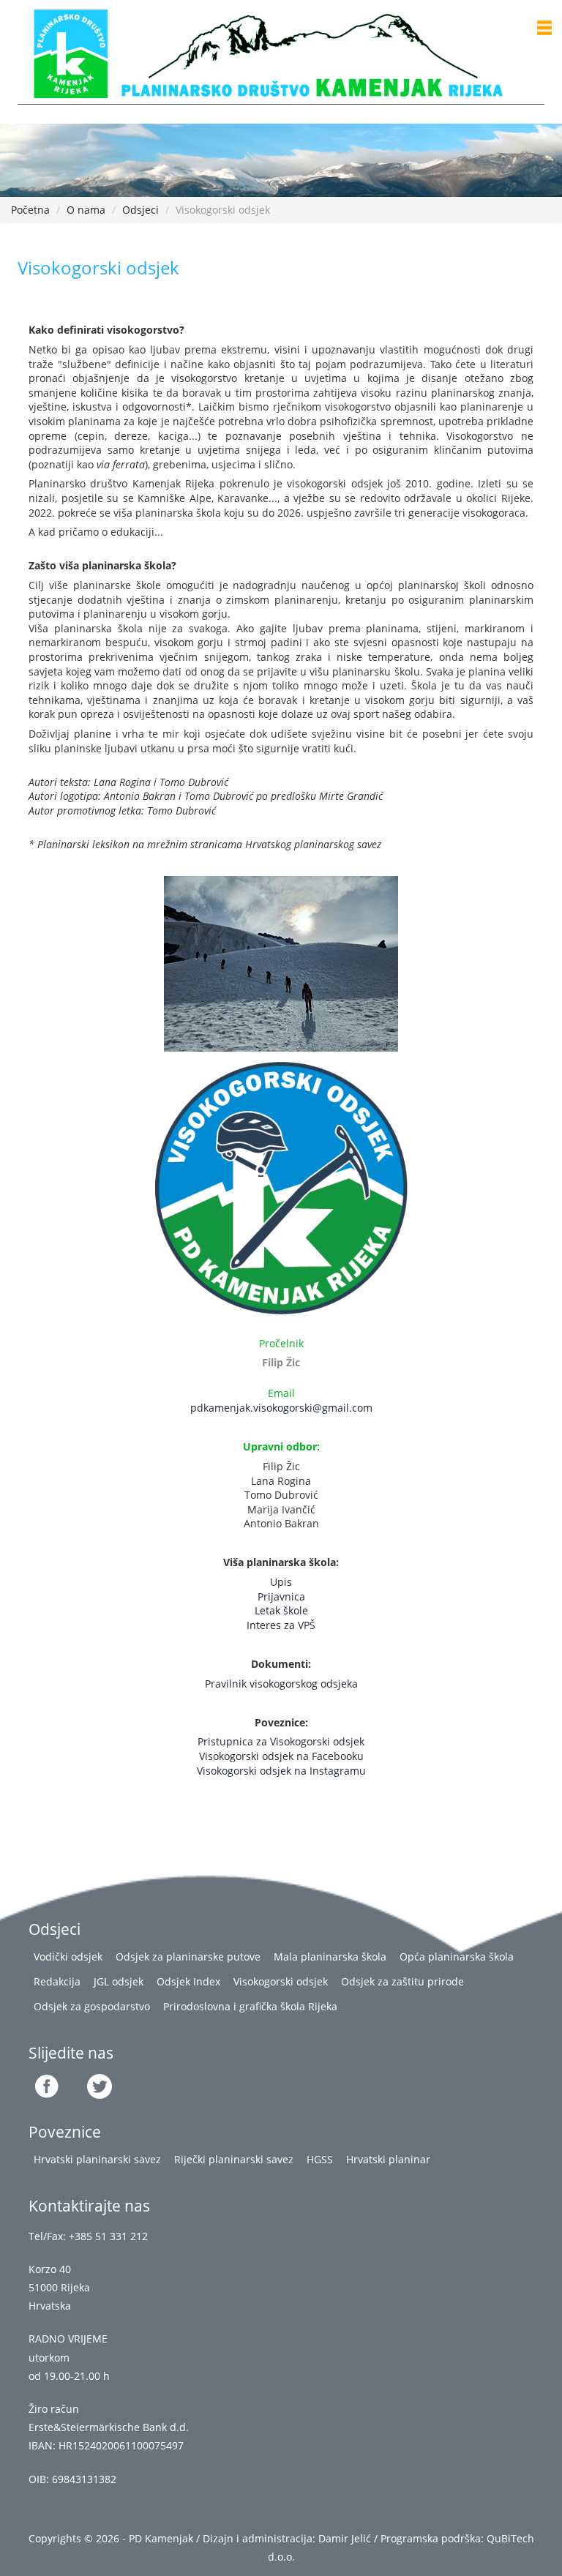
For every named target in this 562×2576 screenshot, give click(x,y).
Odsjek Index (188, 1981)
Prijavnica (281, 1596)
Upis (281, 1582)
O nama (86, 210)
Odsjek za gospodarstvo (92, 2006)
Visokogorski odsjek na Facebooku (281, 1756)
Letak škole (281, 1610)
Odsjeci (140, 210)
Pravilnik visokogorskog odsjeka (281, 1684)
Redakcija (57, 1981)
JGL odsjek (119, 1981)
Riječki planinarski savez (234, 2159)
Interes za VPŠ (281, 1625)
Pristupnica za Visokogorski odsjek (281, 1741)
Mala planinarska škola (330, 1957)
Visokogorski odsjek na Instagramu (281, 1771)
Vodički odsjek (68, 1957)
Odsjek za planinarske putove (188, 1957)
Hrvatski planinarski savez (97, 2159)
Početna (30, 210)
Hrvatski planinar (388, 2159)
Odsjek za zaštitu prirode (402, 1981)
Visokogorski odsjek (281, 1981)
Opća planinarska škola (457, 1957)
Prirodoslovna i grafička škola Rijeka (250, 2006)
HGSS (320, 2159)
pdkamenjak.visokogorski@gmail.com (281, 1408)
